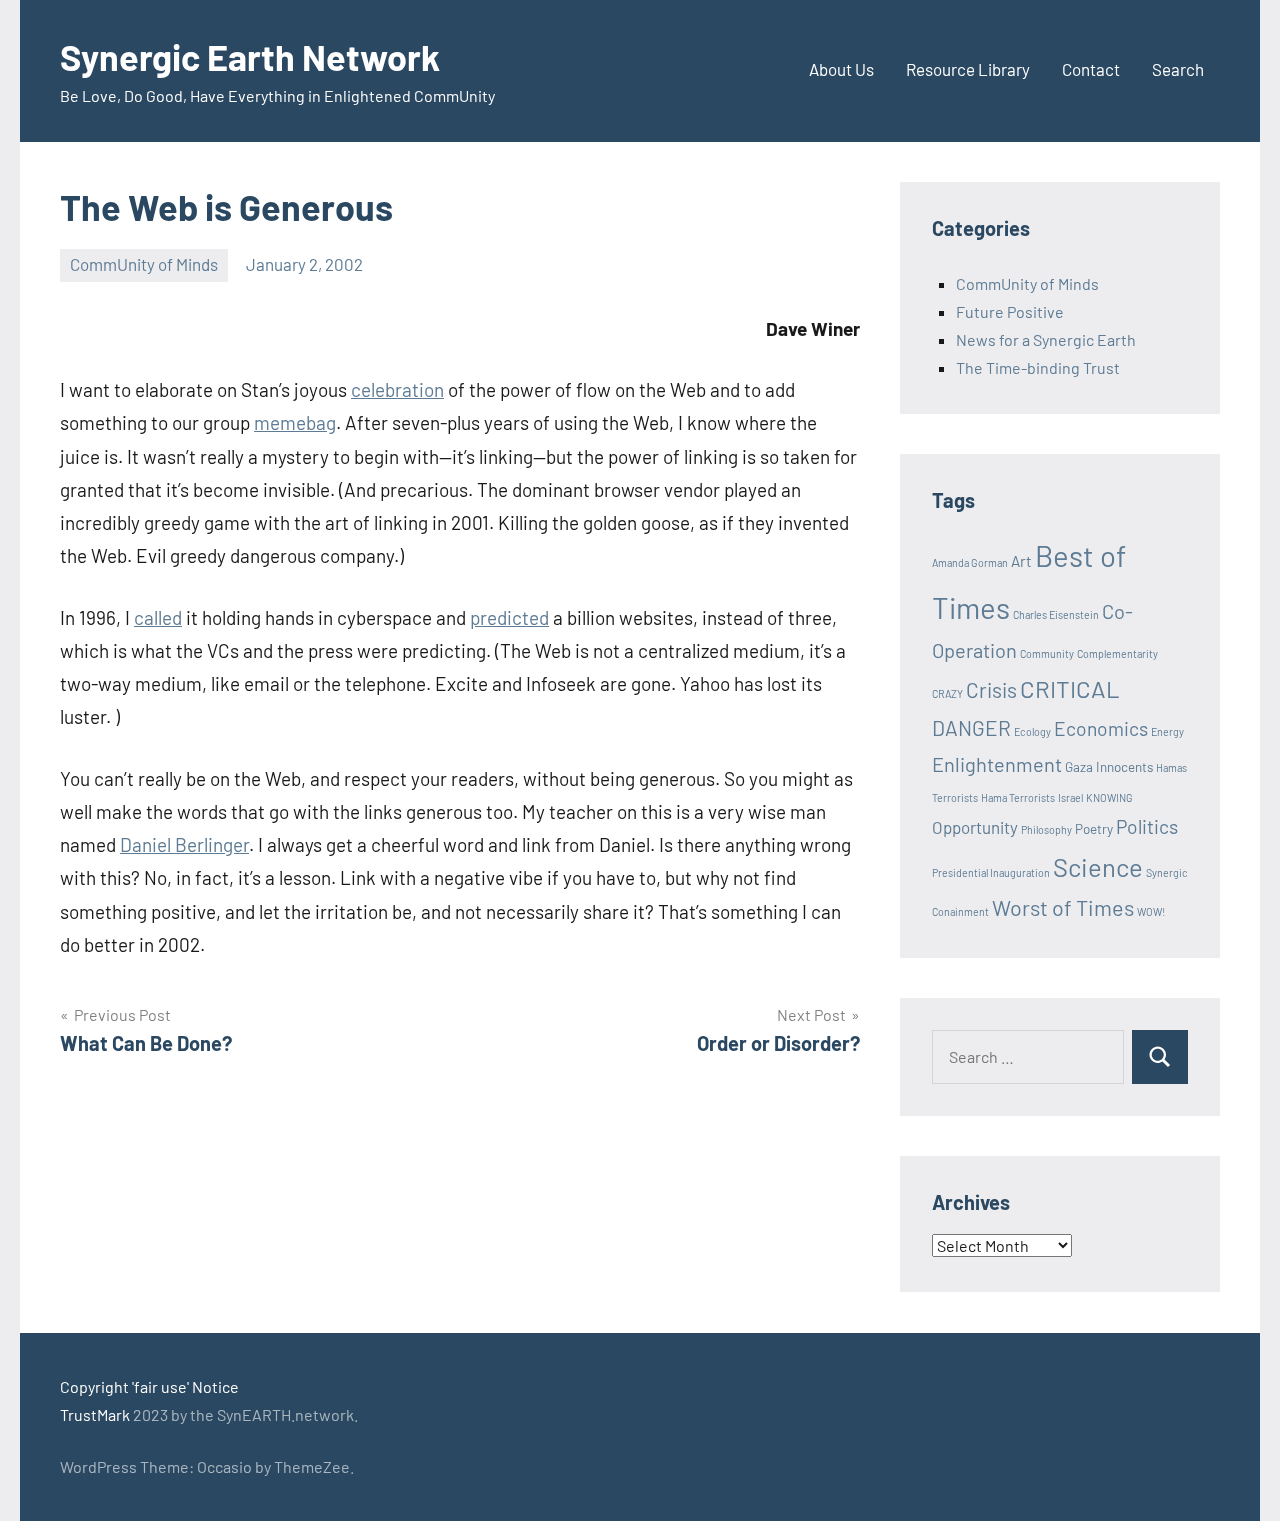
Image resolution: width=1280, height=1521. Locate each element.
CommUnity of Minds (144, 264)
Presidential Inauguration (991, 872)
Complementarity (1117, 653)
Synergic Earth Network (250, 56)
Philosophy (1046, 829)
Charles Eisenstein (1056, 614)
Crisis (991, 689)
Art (1021, 561)
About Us (841, 69)
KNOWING (1109, 797)
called (158, 617)
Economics (1101, 728)
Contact (1091, 69)
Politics (1147, 826)
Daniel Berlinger (184, 844)
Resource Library (968, 69)
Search (1178, 69)
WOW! (1151, 911)
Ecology (1032, 731)
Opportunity (975, 827)
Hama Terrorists (1018, 797)
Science (1098, 866)
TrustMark (95, 1414)
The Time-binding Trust (1038, 367)
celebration (397, 389)
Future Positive (1010, 311)
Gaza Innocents (1109, 767)
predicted (509, 617)
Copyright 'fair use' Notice (149, 1386)
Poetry (1094, 829)
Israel (1070, 797)
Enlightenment (997, 764)
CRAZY (947, 693)
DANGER (971, 727)
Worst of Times (1063, 907)
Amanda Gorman (970, 562)
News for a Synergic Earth (1046, 339)
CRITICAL (1070, 688)
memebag (295, 422)
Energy (1167, 731)
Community (1047, 653)
